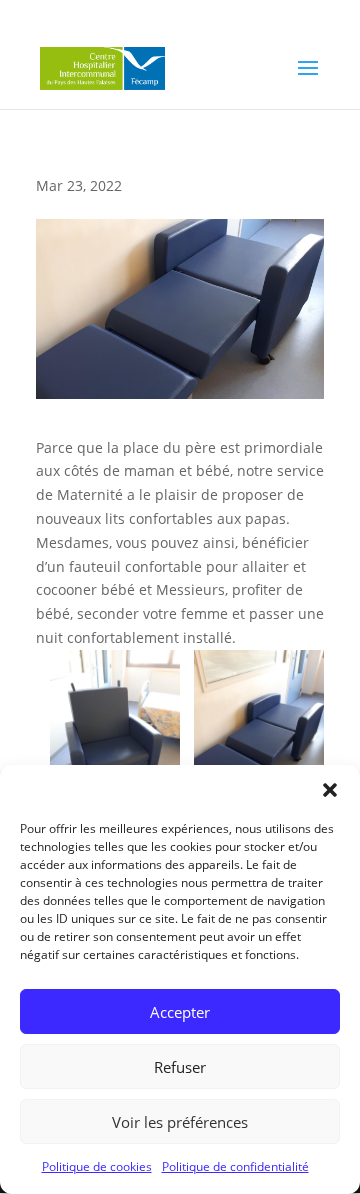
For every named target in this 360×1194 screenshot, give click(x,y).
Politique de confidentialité (235, 1166)
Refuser (180, 1067)
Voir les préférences (180, 1122)
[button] (330, 790)
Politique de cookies (97, 1166)
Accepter (180, 1012)
